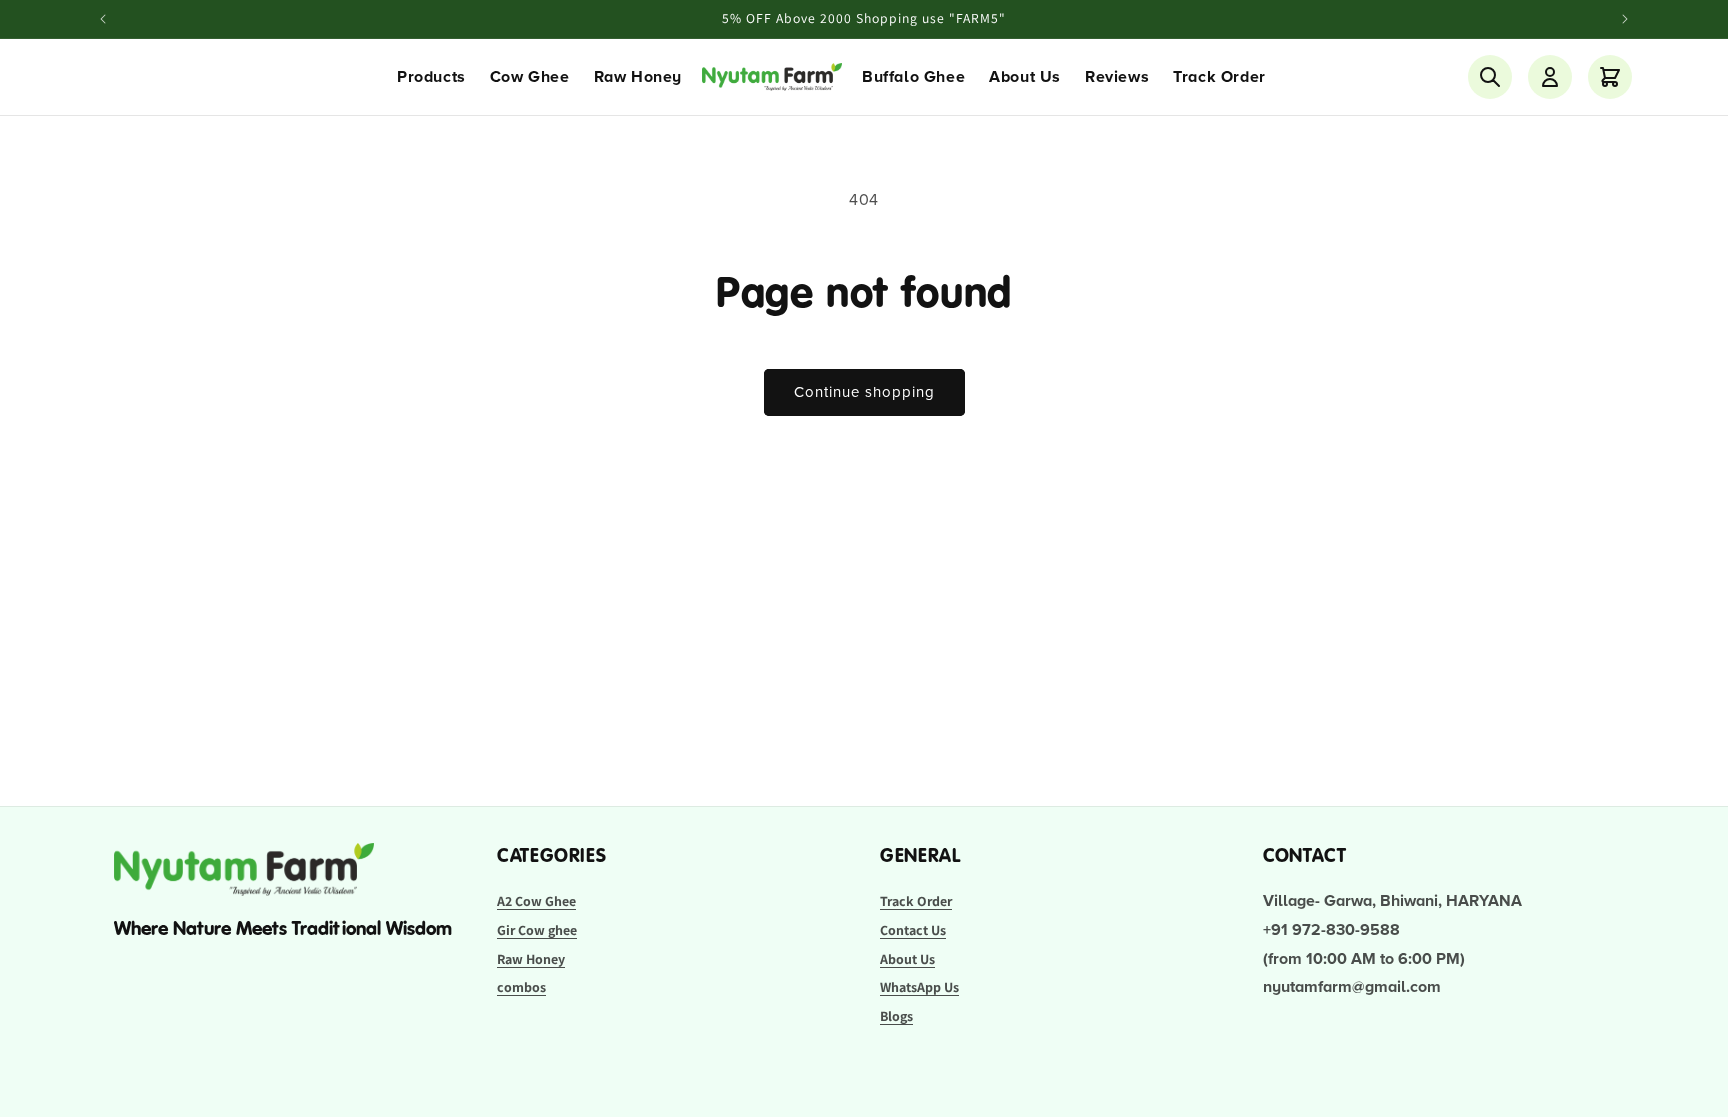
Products (431, 77)
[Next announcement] (1625, 19)
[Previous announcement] (103, 19)
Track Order (1219, 77)
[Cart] (1610, 77)
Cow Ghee (530, 77)
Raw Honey (638, 77)
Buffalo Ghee (913, 77)
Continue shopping (864, 392)
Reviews (1117, 77)
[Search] (1490, 77)
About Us (1025, 77)
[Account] (1550, 77)
